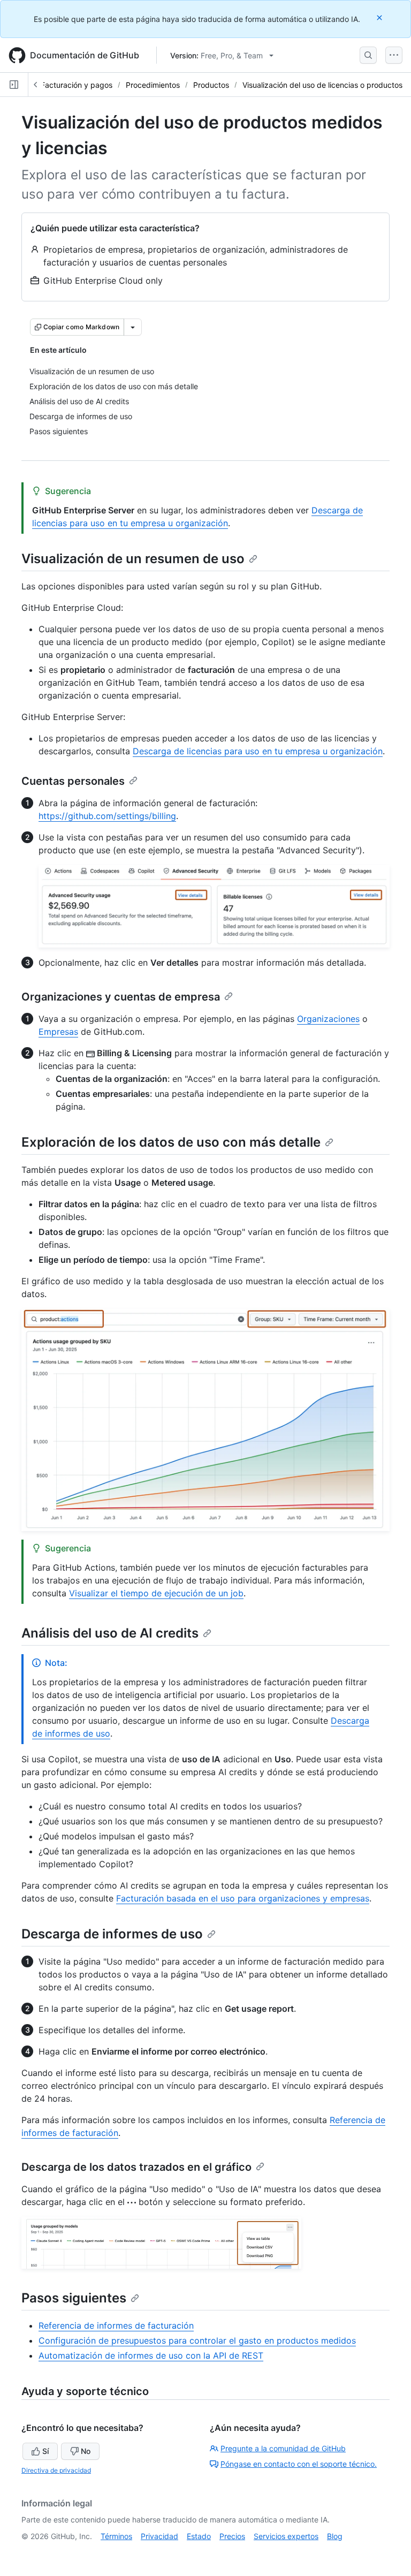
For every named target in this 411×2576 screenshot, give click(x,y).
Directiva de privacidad (56, 2470)
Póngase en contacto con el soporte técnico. (299, 2464)
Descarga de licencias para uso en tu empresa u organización (258, 751)
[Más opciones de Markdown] (133, 327)
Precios (232, 2536)
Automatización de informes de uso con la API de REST (151, 2355)
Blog (335, 2536)
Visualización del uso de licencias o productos (322, 85)
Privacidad (159, 2536)
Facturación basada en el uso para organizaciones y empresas (243, 1898)
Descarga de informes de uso (112, 1934)
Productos (211, 85)
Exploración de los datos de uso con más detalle (171, 1142)
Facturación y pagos (77, 85)
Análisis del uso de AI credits (110, 1633)
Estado (199, 2536)
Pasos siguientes (74, 2298)
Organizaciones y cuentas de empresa (121, 997)
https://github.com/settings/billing (107, 816)
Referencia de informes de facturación (116, 2325)
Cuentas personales (73, 781)
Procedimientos (153, 85)
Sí (45, 2451)
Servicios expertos (286, 2536)
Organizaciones (328, 1019)
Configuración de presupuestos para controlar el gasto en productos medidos (197, 2340)
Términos (116, 2536)
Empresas (58, 1032)
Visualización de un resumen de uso (133, 559)
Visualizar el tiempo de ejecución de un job (156, 1593)
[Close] (380, 17)
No (86, 2451)
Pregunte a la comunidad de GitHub (283, 2448)
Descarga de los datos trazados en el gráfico (136, 2167)
